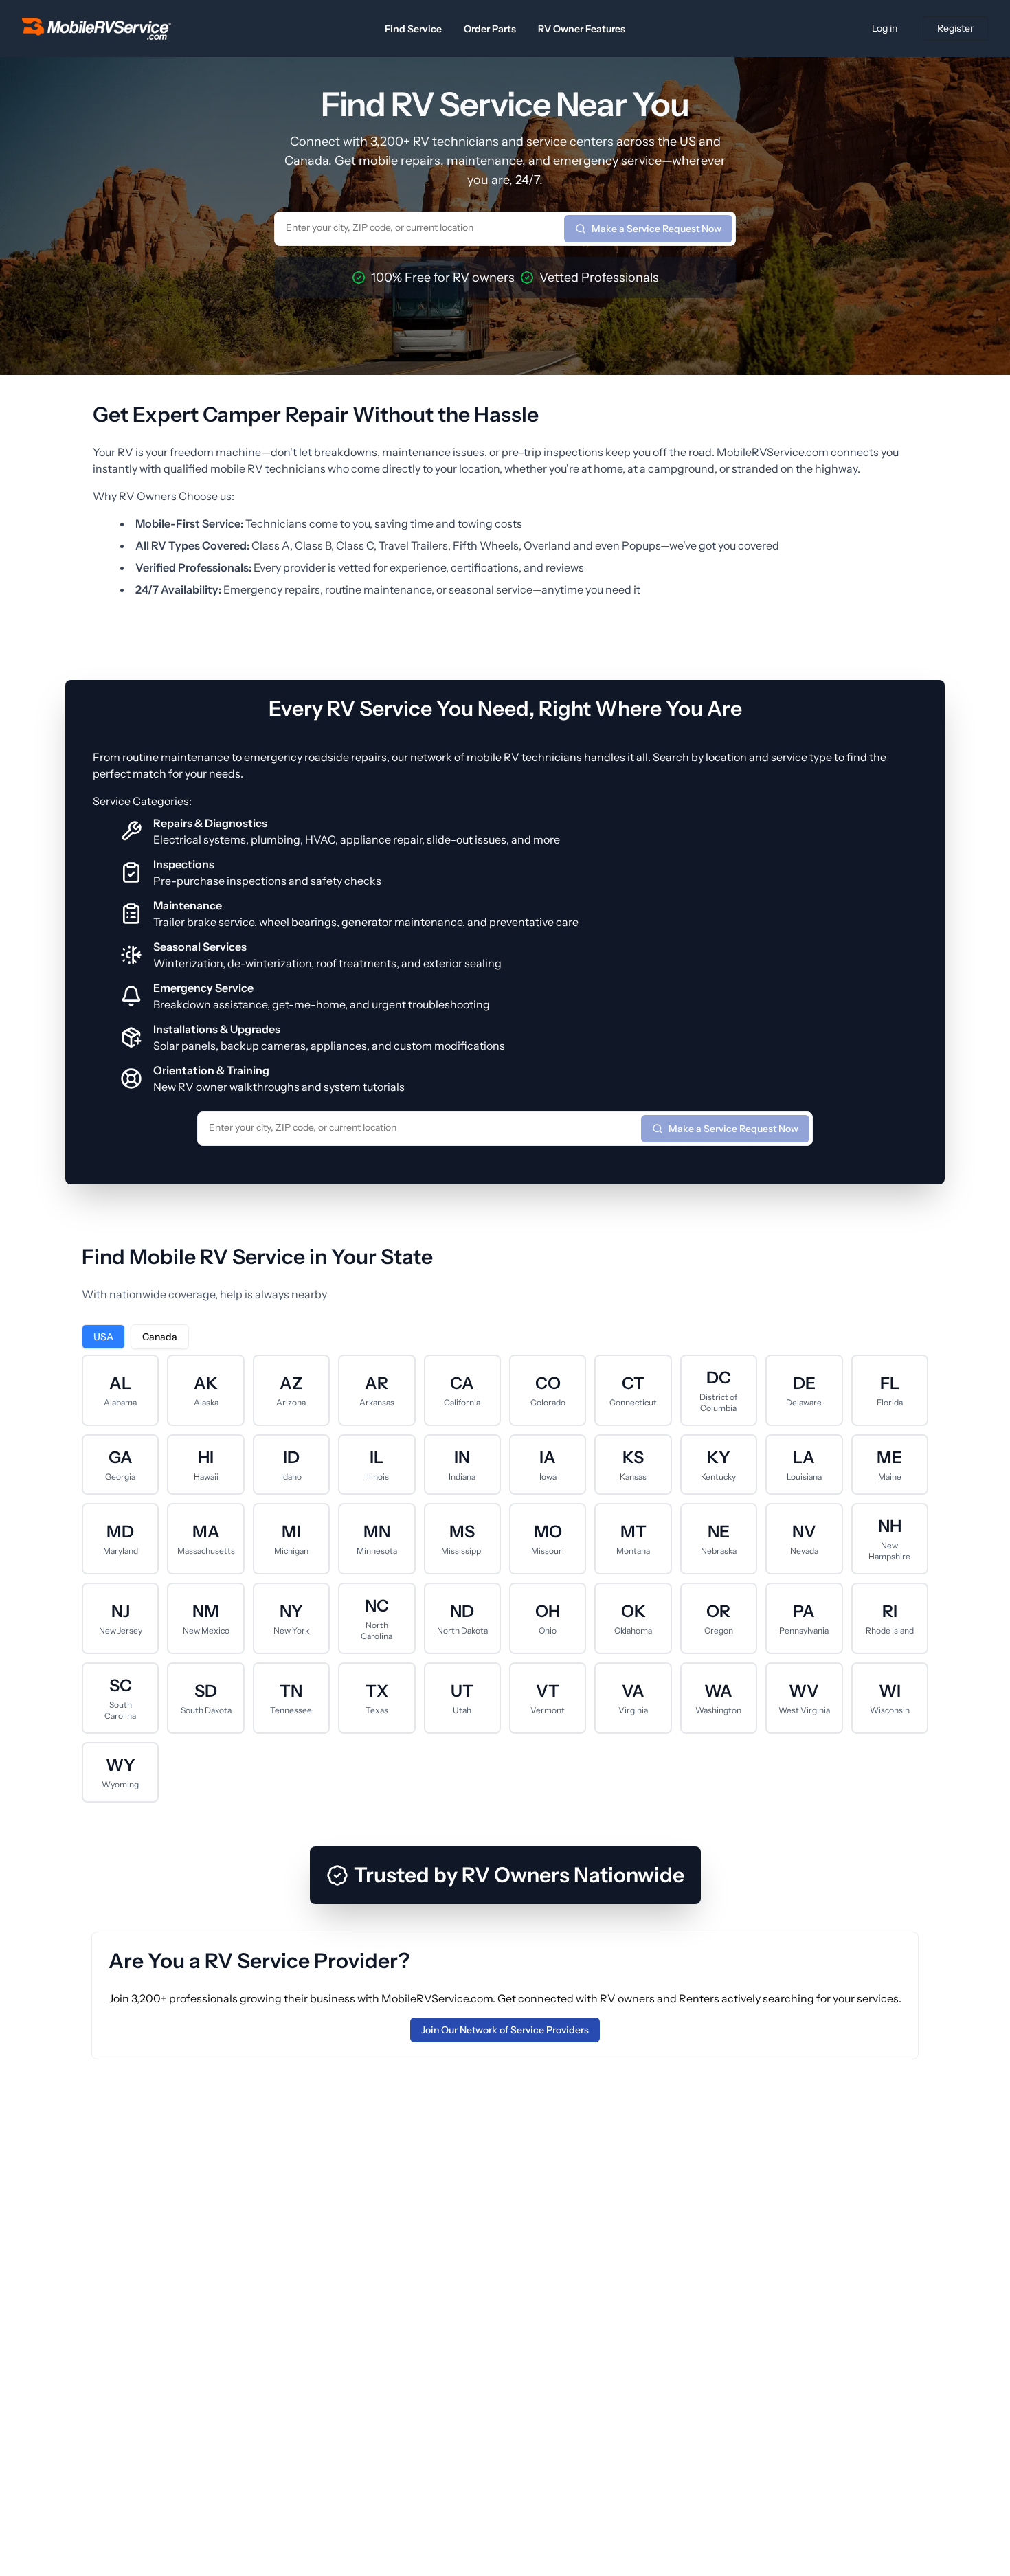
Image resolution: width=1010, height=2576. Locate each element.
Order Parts (490, 29)
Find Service (413, 29)
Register (955, 28)
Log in (885, 28)
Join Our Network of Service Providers (505, 2030)
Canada (160, 1337)
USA (103, 1337)
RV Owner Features (582, 29)
